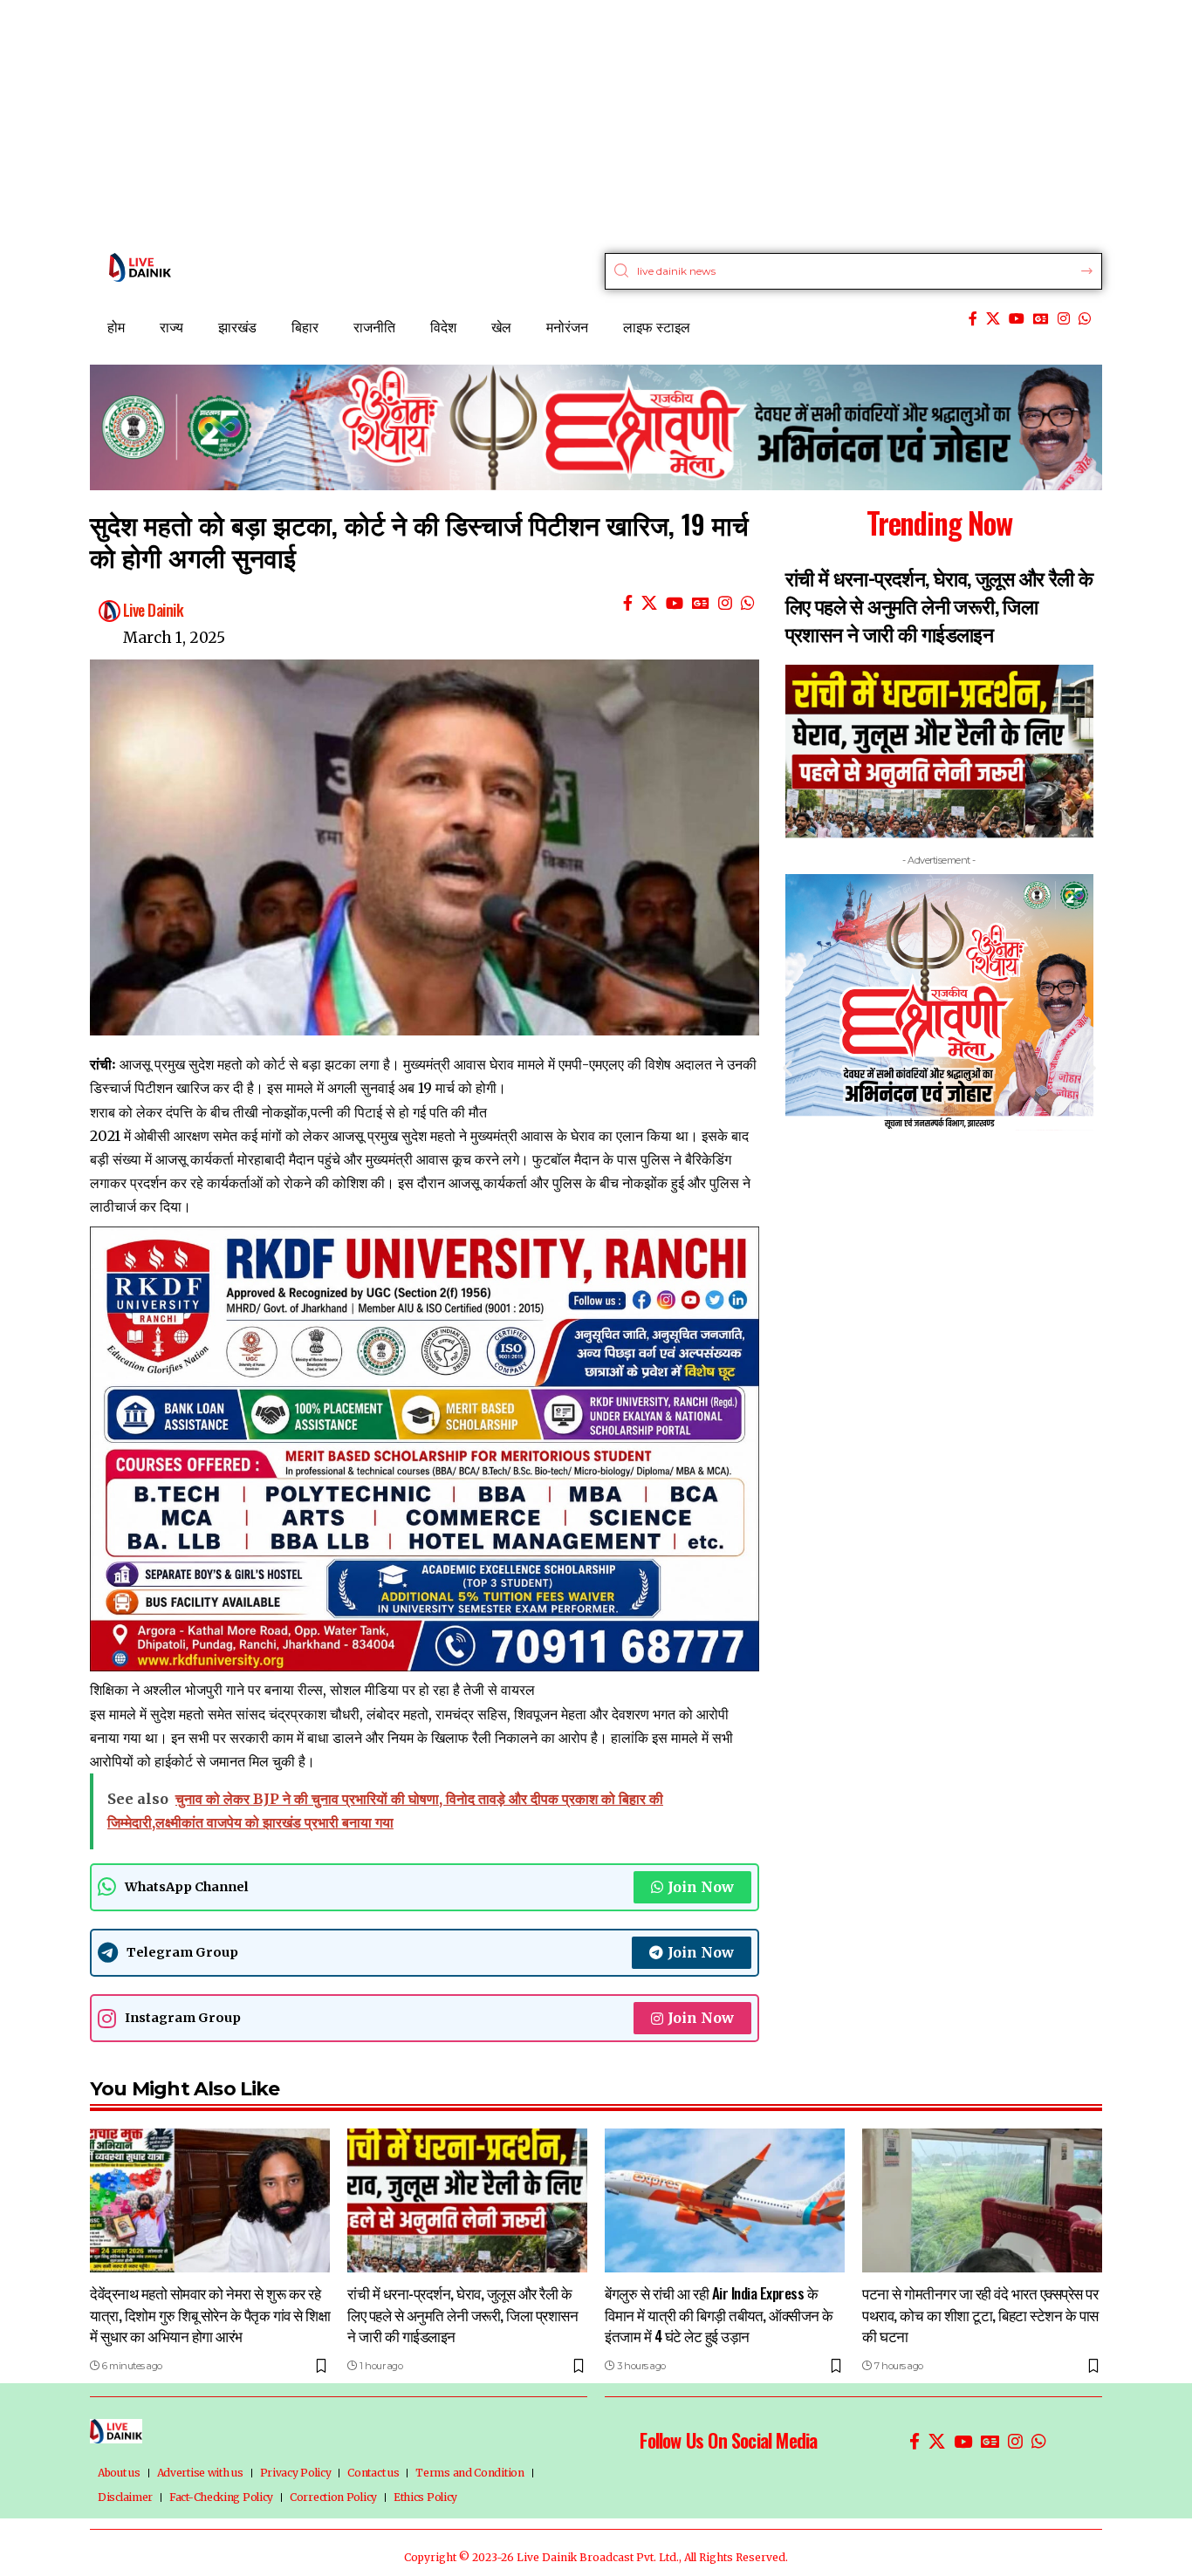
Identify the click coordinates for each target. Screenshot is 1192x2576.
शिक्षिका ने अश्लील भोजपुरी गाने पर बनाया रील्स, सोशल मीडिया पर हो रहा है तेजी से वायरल (312, 1690)
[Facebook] (973, 319)
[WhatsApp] (1085, 319)
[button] (788, 1067)
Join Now (701, 1887)
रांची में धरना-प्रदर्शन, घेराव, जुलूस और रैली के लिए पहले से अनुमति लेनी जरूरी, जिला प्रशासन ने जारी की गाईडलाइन (939, 605)
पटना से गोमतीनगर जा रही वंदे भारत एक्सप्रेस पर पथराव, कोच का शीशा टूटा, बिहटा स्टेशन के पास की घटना (980, 2314)
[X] (993, 319)
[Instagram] (1064, 319)
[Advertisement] (524, 122)
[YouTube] (1017, 319)
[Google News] (1041, 319)
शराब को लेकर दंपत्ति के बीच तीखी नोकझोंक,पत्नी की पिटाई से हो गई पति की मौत (288, 1112)
